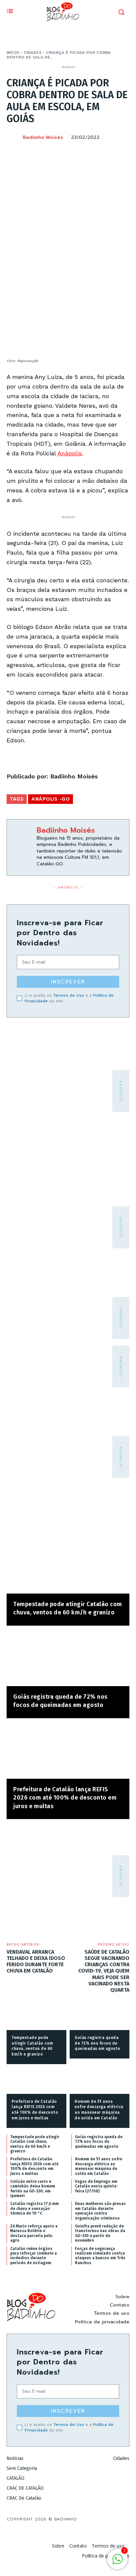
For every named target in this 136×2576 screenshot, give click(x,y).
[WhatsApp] (107, 154)
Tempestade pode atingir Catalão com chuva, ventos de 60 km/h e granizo (35, 2144)
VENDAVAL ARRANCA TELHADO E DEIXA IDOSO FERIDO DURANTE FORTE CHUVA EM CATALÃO (36, 1961)
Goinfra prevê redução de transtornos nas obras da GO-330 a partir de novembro (100, 2233)
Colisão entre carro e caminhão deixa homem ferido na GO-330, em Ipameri (33, 2189)
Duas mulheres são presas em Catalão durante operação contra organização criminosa (100, 2211)
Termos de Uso (69, 995)
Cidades (33, 53)
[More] (122, 154)
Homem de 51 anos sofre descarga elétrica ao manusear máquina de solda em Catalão (99, 2166)
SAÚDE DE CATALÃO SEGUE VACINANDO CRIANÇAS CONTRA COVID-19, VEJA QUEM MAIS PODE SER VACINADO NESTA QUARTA (104, 1971)
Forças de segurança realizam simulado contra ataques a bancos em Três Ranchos (100, 2256)
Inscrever (68, 982)
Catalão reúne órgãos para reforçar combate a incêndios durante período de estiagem (34, 2256)
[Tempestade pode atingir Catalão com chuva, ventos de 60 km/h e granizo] (68, 1567)
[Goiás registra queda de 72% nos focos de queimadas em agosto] (68, 1659)
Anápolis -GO (51, 799)
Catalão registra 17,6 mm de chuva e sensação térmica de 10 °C (34, 2208)
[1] (118, 2563)
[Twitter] (77, 154)
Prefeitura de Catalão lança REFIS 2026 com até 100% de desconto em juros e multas (65, 1798)
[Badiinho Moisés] (14, 138)
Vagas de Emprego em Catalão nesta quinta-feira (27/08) (97, 2186)
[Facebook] (61, 154)
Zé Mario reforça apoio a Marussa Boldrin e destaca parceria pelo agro (34, 2233)
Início (13, 53)
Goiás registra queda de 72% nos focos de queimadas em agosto (98, 2043)
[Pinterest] (92, 154)
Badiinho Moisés (43, 138)
